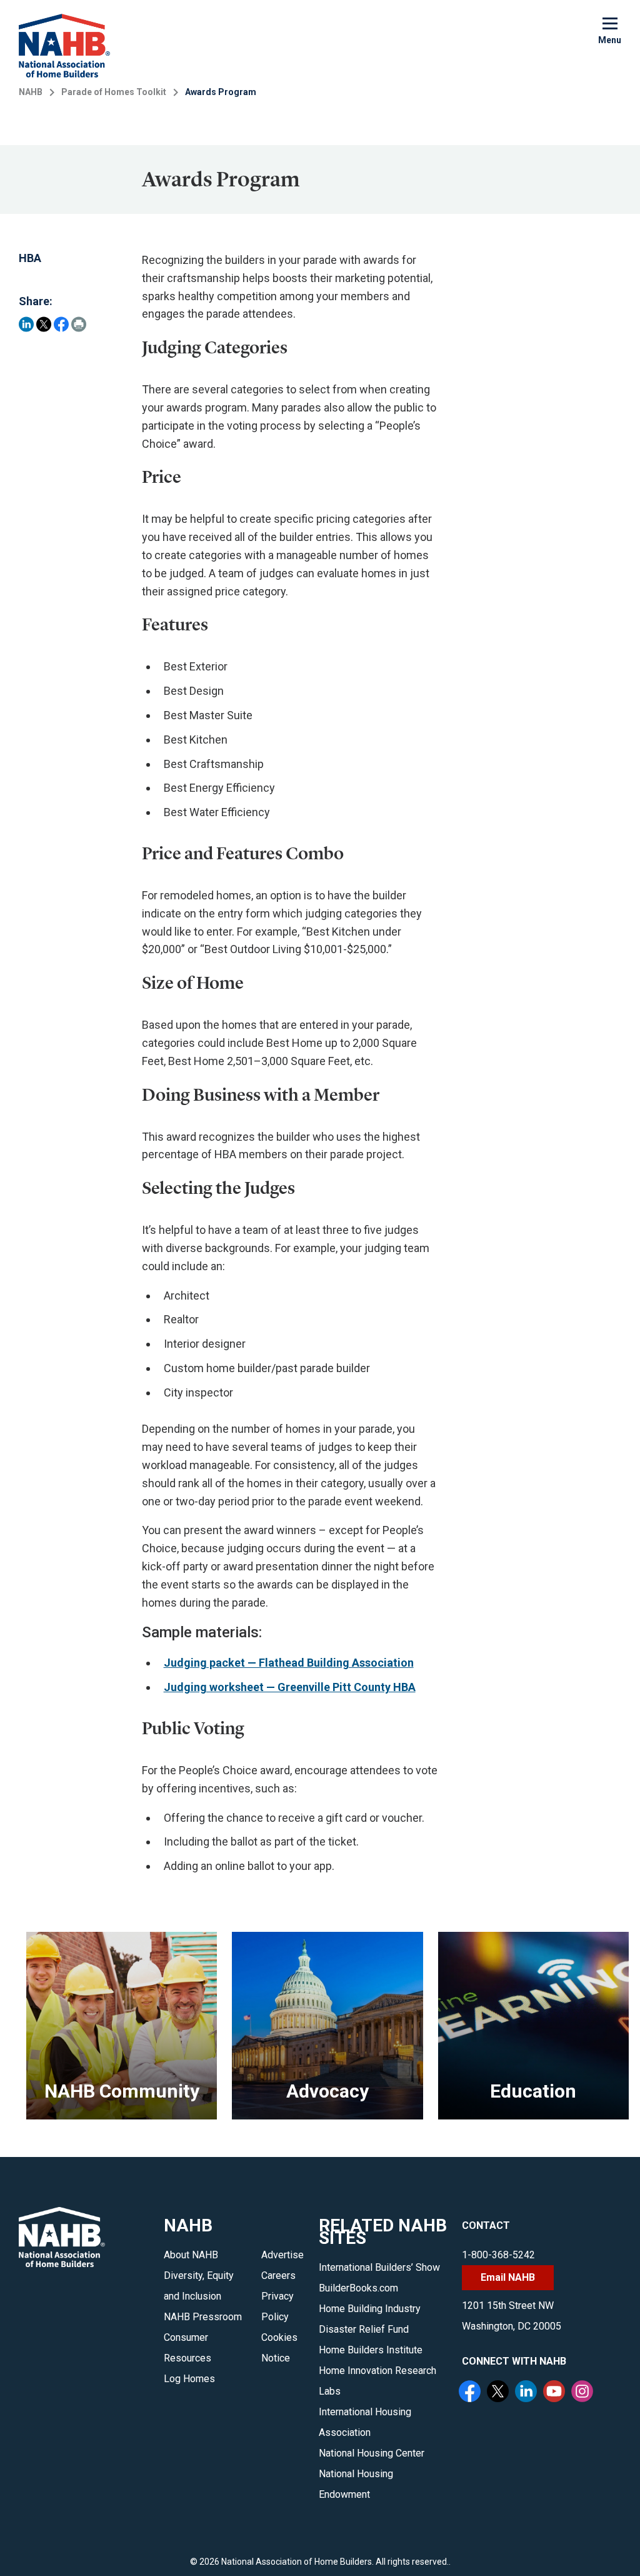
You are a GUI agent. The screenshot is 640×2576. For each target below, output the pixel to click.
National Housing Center (372, 2453)
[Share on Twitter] (44, 324)
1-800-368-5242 (498, 2255)
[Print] (79, 324)
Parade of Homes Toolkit (114, 92)
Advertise (282, 2255)
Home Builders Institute (371, 2350)
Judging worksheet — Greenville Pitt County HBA (290, 1687)
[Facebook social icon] (471, 2393)
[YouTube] (556, 2393)
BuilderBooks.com (358, 2288)
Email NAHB (508, 2277)
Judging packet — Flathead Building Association (289, 1663)
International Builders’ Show (379, 2267)
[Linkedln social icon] (527, 2393)
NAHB (31, 92)
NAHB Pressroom (203, 2317)
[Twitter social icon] (499, 2393)
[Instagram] (584, 2393)
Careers (278, 2275)
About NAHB (191, 2255)
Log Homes (189, 2379)
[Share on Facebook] (61, 324)
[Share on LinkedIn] (26, 324)
